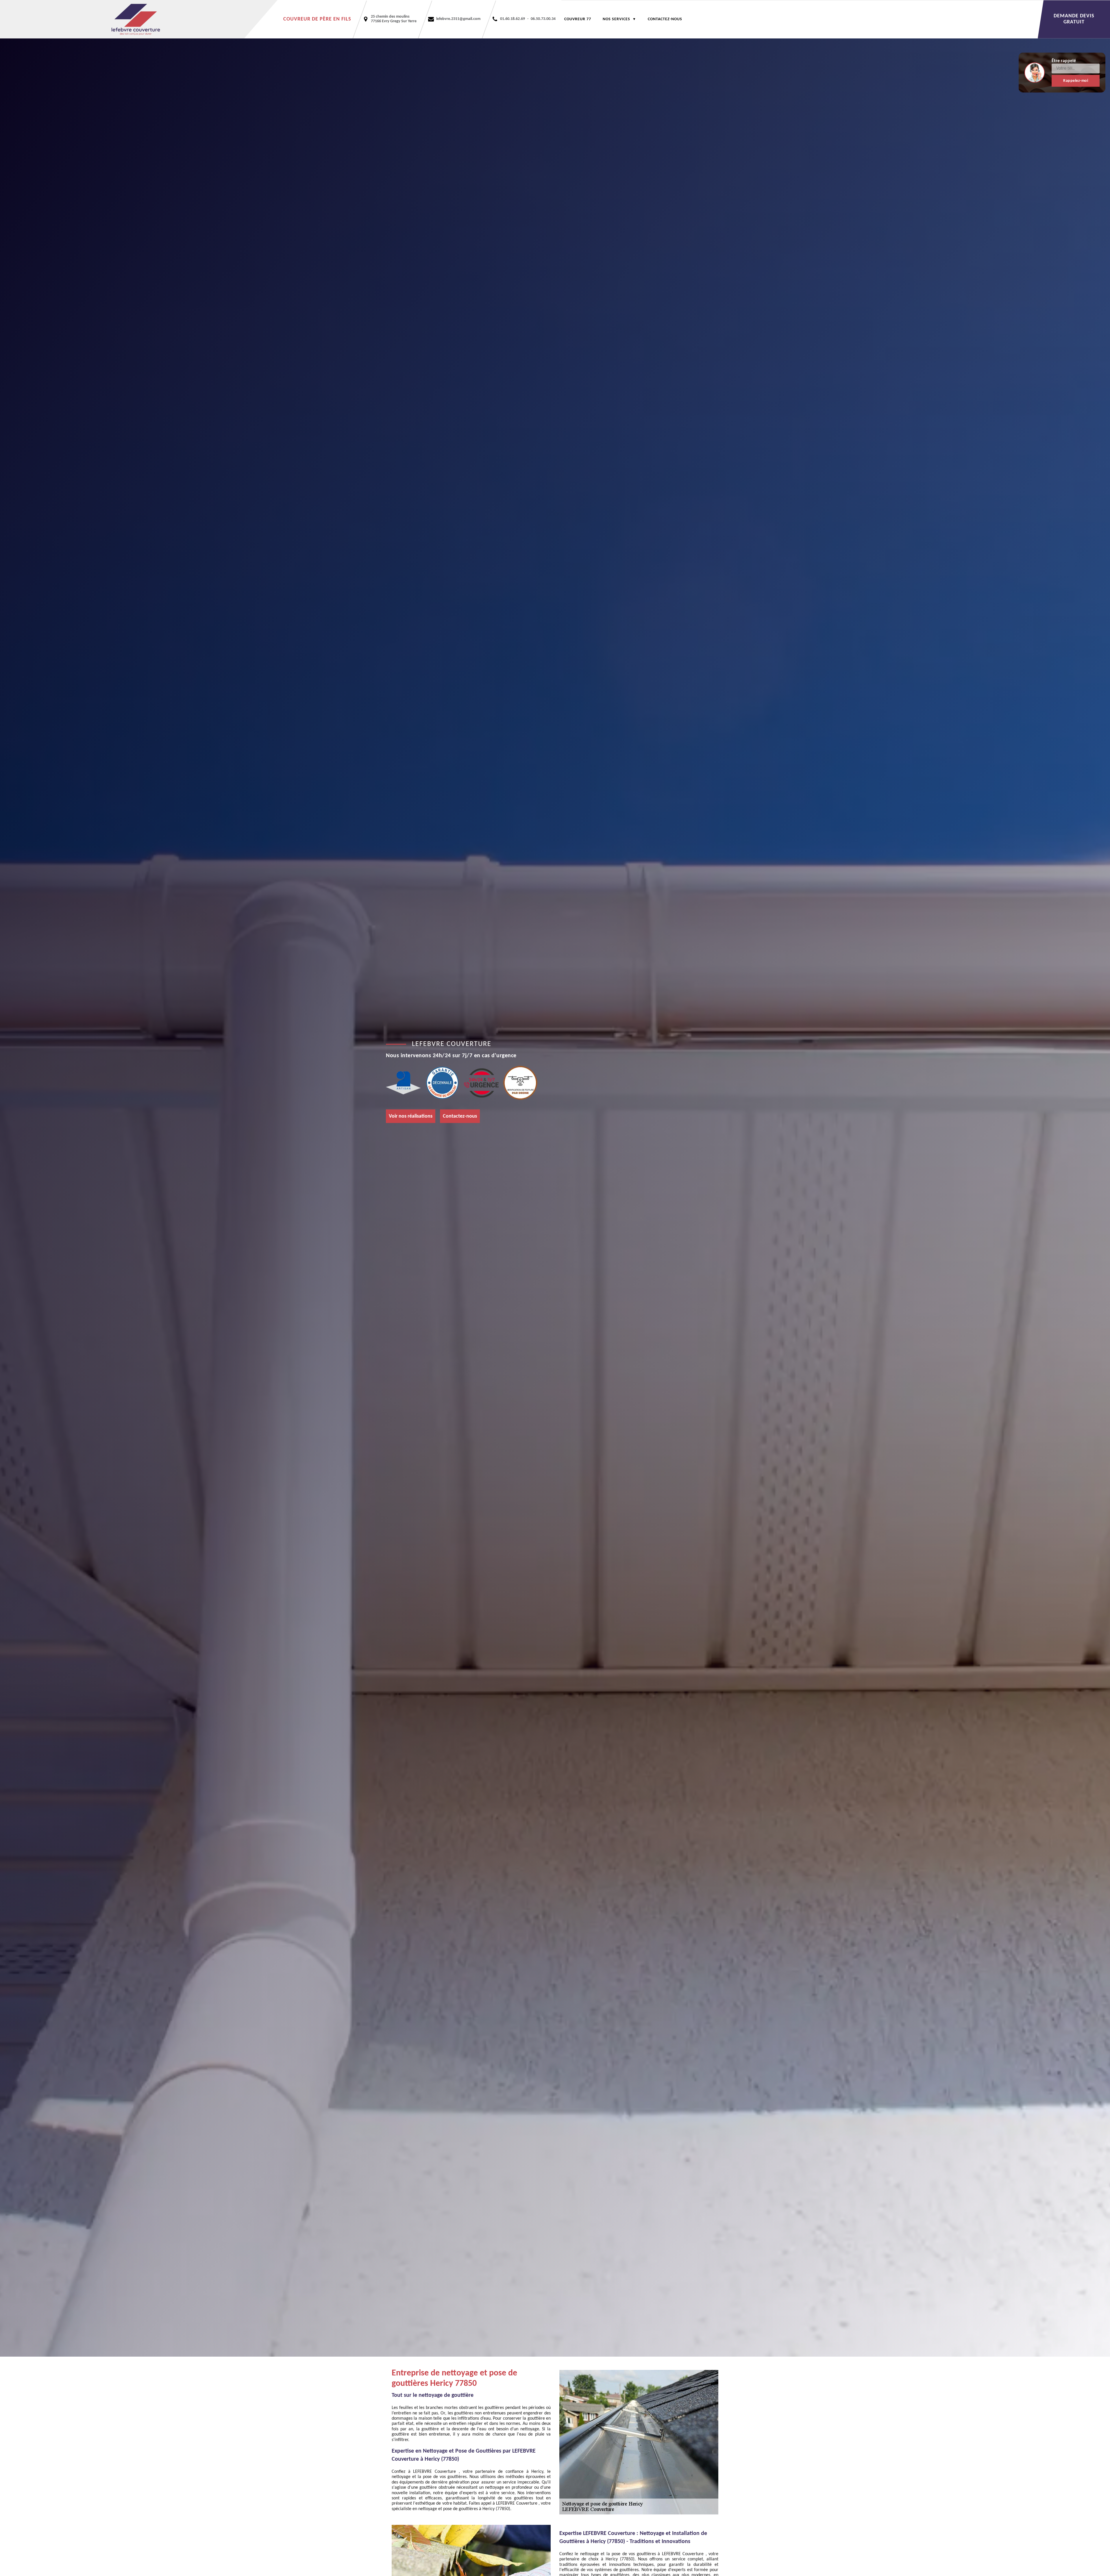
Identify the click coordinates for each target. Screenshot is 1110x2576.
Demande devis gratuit (1074, 19)
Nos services (616, 19)
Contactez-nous (665, 19)
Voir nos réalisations (411, 1116)
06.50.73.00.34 (543, 19)
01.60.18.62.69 (513, 19)
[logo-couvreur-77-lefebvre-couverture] (139, 19)
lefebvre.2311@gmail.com (458, 19)
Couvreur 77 (578, 19)
